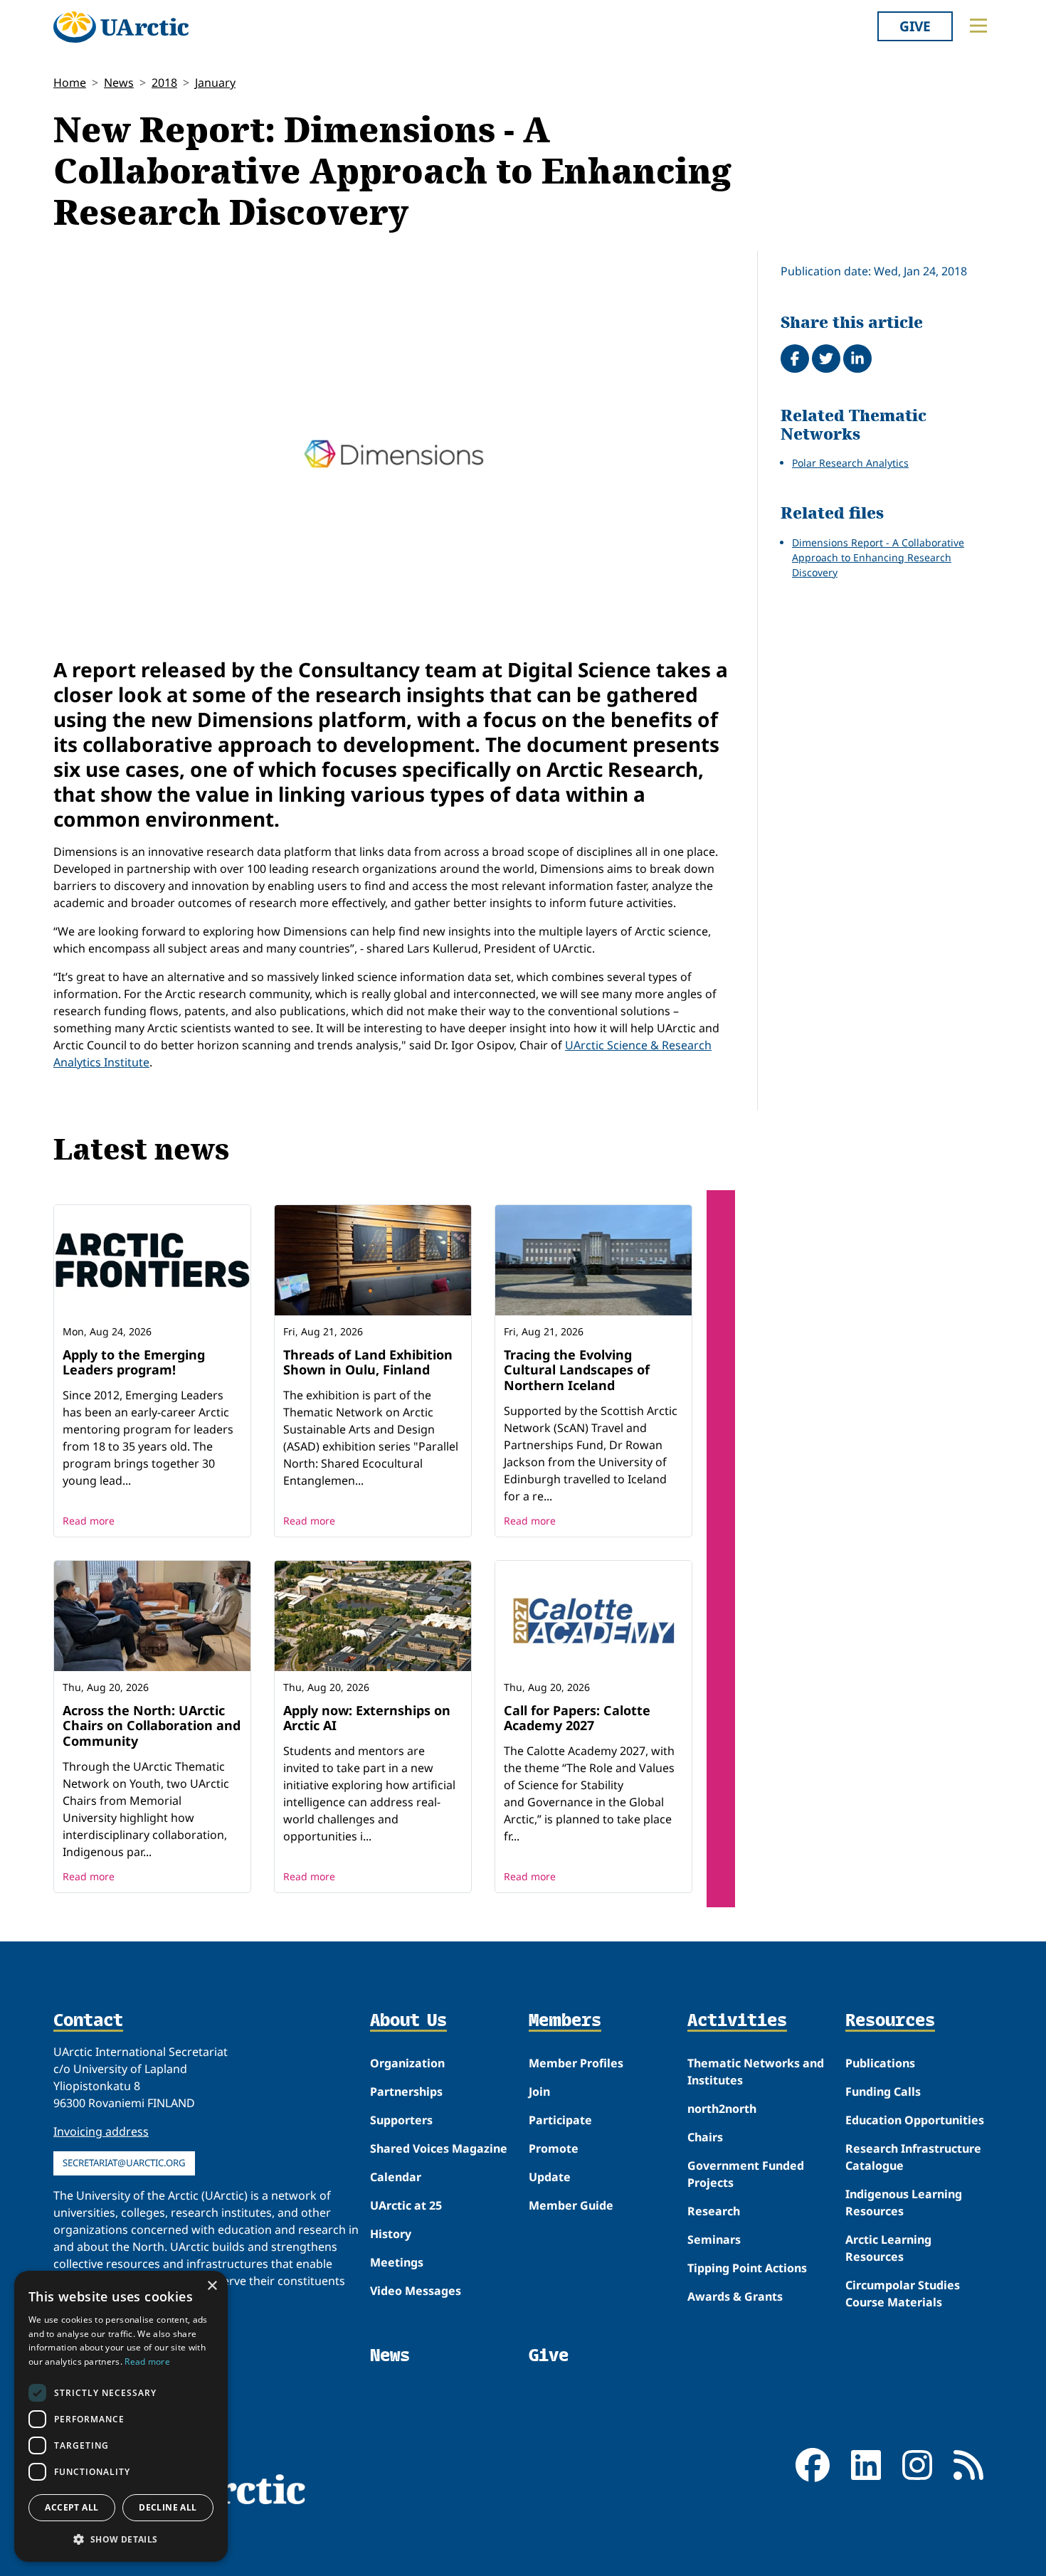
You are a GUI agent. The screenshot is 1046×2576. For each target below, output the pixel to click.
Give (915, 26)
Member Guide (571, 2205)
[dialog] (121, 2416)
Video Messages (416, 2291)
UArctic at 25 (406, 2205)
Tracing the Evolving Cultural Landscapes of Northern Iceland (577, 1370)
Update (550, 2177)
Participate (560, 2120)
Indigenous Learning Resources (904, 2203)
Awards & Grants (735, 2296)
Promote (554, 2148)
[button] (121, 2539)
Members (565, 2021)
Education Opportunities (915, 2120)
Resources (890, 2021)
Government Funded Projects (746, 2174)
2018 (164, 83)
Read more (89, 1521)
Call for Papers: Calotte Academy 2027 (577, 1718)
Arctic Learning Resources (888, 2248)
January (215, 83)
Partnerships (406, 2092)
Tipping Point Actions (747, 2268)
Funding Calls (883, 2092)
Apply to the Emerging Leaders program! (134, 1362)
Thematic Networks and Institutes (756, 2072)
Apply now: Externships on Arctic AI (367, 1718)
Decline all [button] (168, 2507)
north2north (722, 2109)
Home (70, 83)
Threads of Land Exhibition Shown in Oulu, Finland (368, 1362)
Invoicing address (101, 2131)
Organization (407, 2063)
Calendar (396, 2177)
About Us (408, 2021)
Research (714, 2211)
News (119, 83)
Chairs (705, 2137)
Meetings (397, 2262)
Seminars (714, 2240)
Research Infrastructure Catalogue (913, 2157)
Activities (737, 2021)
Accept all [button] (72, 2507)
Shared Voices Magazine (439, 2148)
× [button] (212, 2286)
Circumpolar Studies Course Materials (903, 2294)
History (391, 2234)
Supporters (401, 2120)
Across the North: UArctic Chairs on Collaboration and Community (152, 1726)
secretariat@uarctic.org (124, 2163)
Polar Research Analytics (850, 463)
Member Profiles (576, 2063)
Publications (880, 2063)
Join (539, 2092)
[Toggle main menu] (978, 26)
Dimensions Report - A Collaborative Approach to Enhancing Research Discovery (878, 557)
